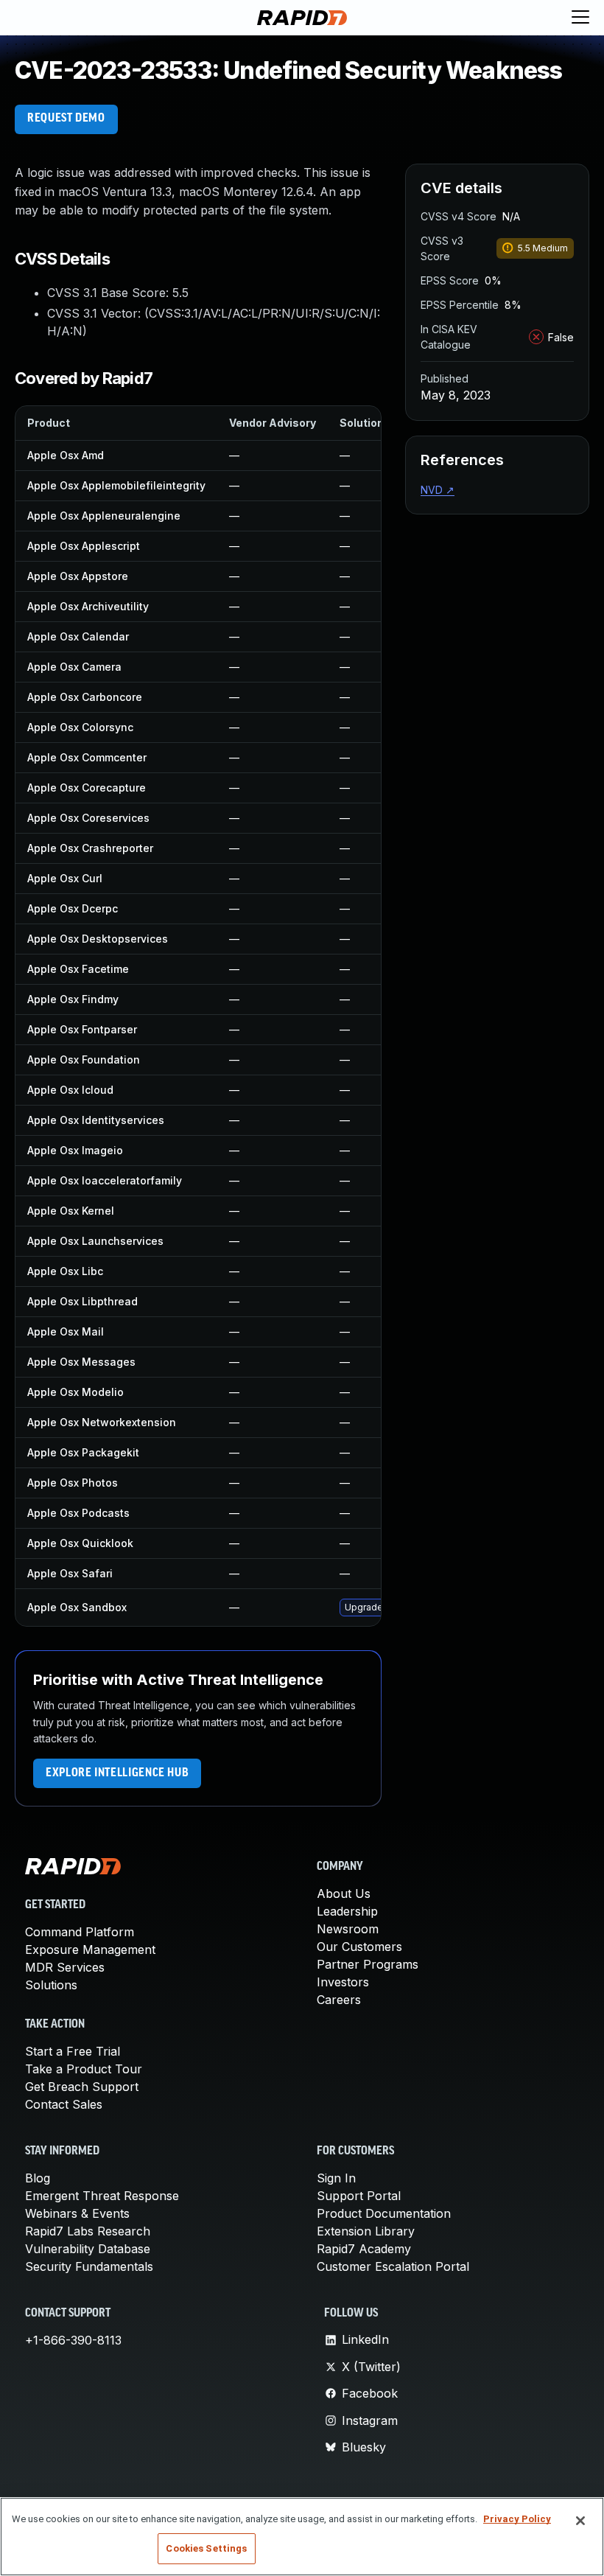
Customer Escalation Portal (393, 2266)
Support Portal (359, 2196)
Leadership (347, 1911)
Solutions (51, 1985)
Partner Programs (368, 1964)
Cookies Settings (206, 2548)
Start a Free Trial (73, 2051)
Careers (339, 2000)
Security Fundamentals (89, 2266)
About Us (344, 1893)
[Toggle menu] (580, 18)
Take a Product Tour (84, 2069)
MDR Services (65, 1967)
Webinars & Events (77, 2213)
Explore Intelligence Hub (117, 1773)
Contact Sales (64, 2104)
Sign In (336, 2178)
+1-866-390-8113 (73, 2340)
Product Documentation (384, 2213)
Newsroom (348, 1929)
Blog (38, 2178)
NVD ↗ (438, 490)
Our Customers (359, 1947)
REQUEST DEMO (66, 119)
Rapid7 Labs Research (88, 2231)
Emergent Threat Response (102, 2196)
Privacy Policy (517, 2519)
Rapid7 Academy (364, 2249)
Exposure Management (90, 1950)
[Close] (580, 2521)
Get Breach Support (82, 2087)
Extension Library (366, 2231)
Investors (343, 1982)
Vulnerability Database (88, 2249)
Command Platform (80, 1932)
